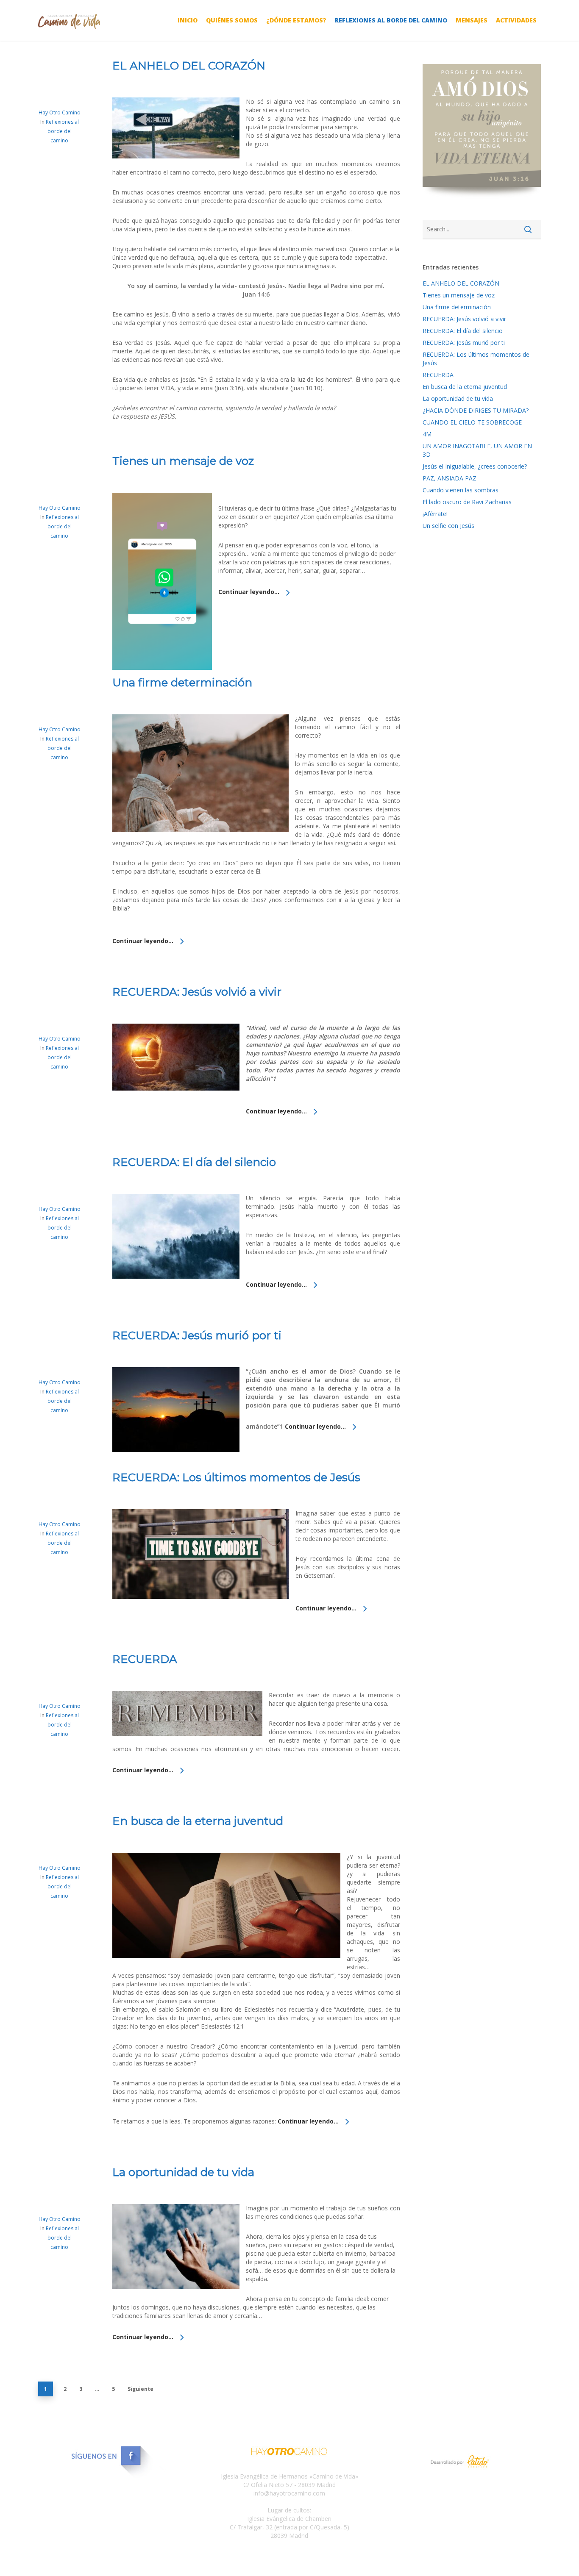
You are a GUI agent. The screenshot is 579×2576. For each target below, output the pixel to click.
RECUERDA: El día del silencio (194, 1162)
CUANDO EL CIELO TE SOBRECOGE (472, 422)
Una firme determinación (182, 683)
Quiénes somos (232, 20)
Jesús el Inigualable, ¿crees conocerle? (475, 466)
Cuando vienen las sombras (461, 490)
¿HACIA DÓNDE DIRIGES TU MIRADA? (476, 410)
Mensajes (472, 20)
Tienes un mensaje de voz (183, 461)
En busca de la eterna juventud (198, 1821)
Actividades (516, 20)
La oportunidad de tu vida (183, 2172)
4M (427, 434)
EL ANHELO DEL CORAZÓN (189, 66)
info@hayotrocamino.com (289, 2493)
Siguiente (141, 2389)
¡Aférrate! (435, 514)
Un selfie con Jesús (448, 526)
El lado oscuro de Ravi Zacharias (467, 502)
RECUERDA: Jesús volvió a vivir (197, 992)
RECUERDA (145, 1659)
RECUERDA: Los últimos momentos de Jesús (236, 1477)
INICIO (188, 20)
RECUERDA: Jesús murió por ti (197, 1335)
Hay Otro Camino (60, 112)
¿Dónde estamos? (296, 20)
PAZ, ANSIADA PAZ (450, 478)
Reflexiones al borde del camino (391, 20)
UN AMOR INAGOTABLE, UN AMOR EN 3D (477, 450)
